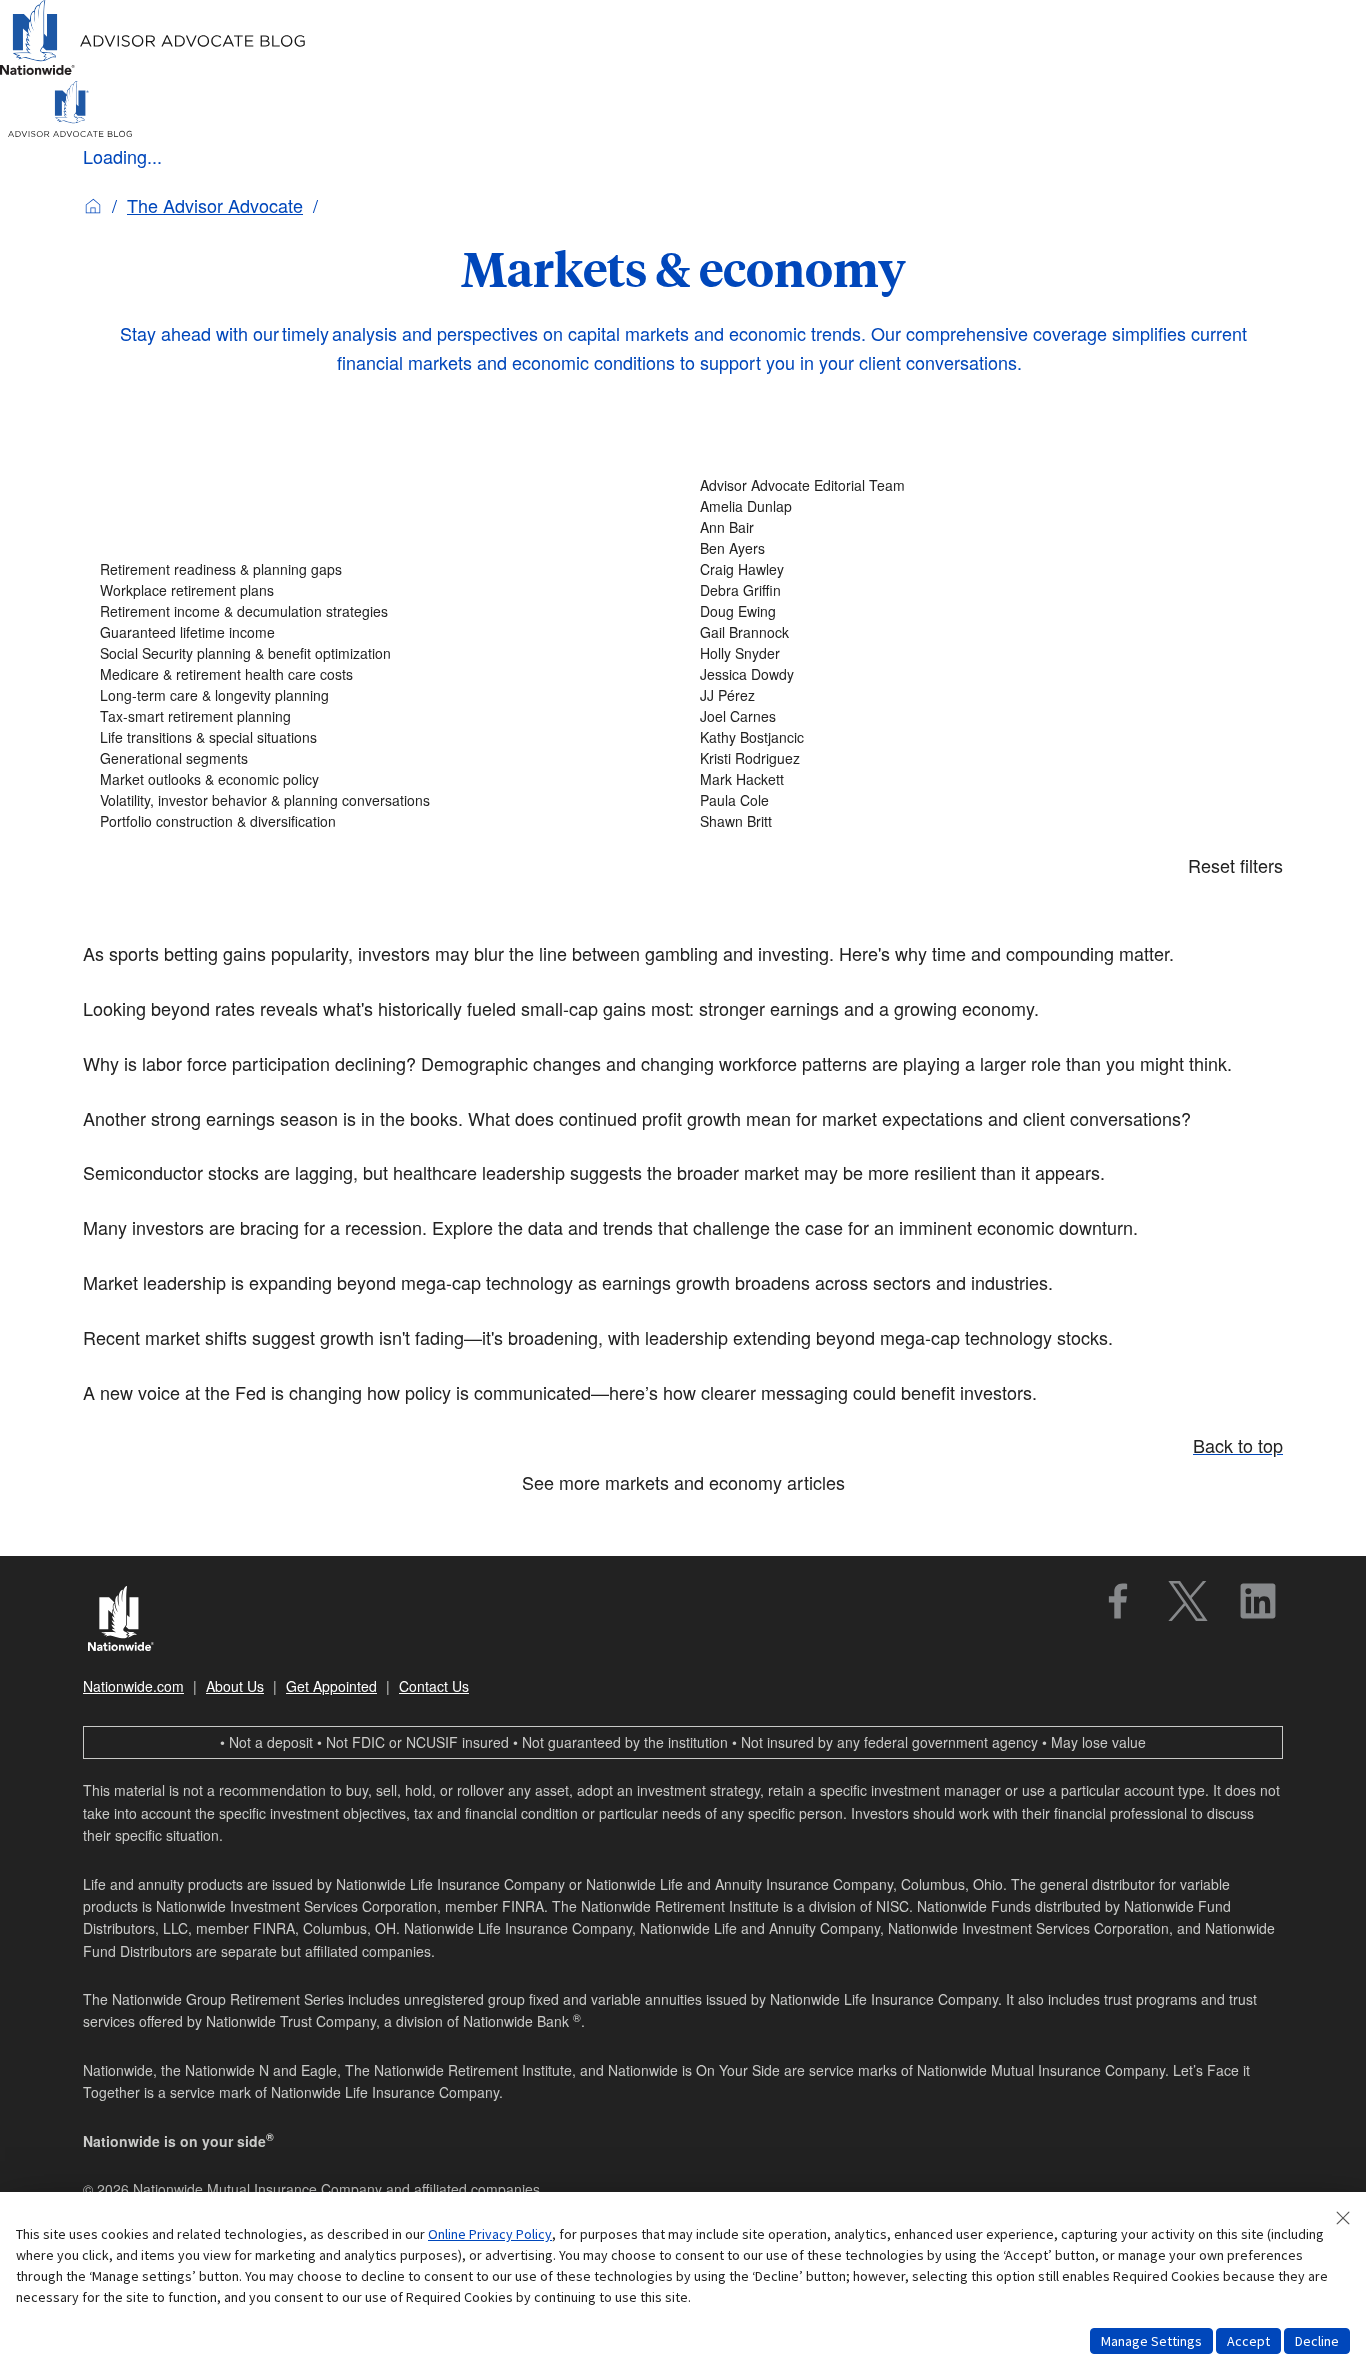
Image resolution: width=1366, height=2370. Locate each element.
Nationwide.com (133, 1686)
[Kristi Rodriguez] (983, 758)
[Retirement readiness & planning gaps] (383, 569)
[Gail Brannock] (983, 632)
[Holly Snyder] (983, 653)
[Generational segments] (383, 758)
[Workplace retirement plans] (383, 590)
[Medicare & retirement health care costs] (383, 674)
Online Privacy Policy (490, 2234)
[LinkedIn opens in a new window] (1258, 1601)
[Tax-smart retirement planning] (383, 716)
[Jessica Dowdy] (983, 674)
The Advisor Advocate (215, 205)
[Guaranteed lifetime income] (383, 632)
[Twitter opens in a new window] (1188, 1601)
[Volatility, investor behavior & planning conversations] (383, 800)
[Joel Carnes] (983, 716)
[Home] (93, 205)
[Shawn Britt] (983, 821)
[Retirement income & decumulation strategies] (383, 611)
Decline (1317, 2341)
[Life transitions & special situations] (383, 737)
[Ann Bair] (983, 527)
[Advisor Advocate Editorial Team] (983, 485)
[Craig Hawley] (983, 569)
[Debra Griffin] (983, 590)
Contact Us (434, 1686)
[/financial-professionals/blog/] (153, 71)
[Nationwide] (130, 1621)
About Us (235, 1686)
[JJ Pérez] (983, 695)
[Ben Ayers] (983, 548)
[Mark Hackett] (983, 779)
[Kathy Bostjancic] (983, 737)
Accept (1248, 2341)
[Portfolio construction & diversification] (383, 821)
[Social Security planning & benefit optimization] (383, 653)
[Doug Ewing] (983, 611)
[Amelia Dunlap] (983, 506)
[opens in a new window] (1118, 1601)
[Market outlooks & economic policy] (383, 779)
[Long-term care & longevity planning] (383, 695)
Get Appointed (331, 1686)
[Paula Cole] (983, 800)
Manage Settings (1151, 2341)
